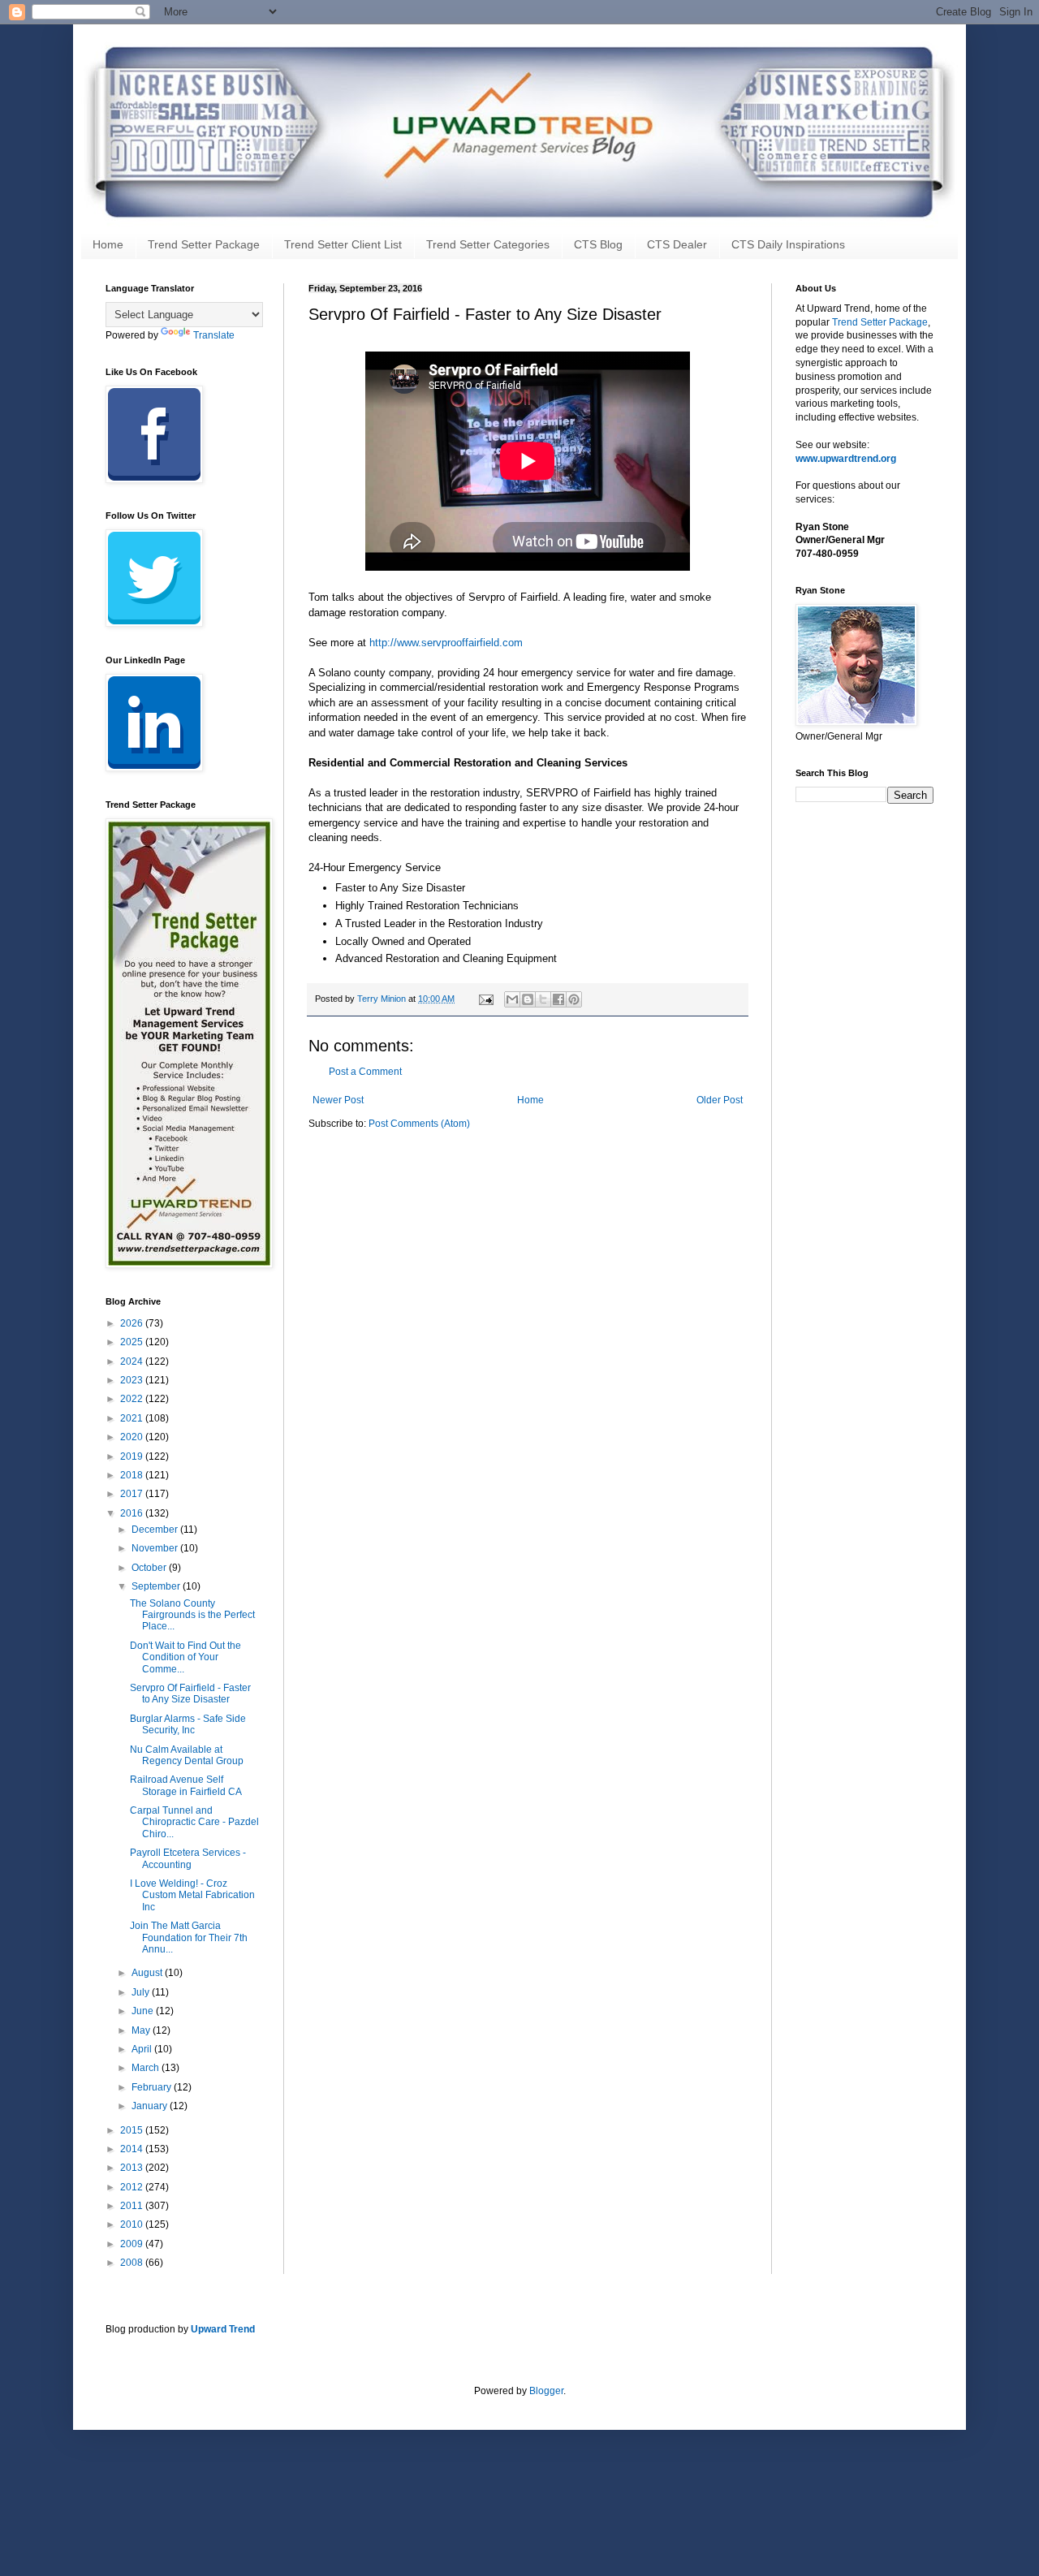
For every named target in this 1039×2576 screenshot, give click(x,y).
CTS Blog (598, 244)
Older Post (720, 1100)
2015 (133, 2130)
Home (108, 244)
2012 (133, 2187)
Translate (214, 335)
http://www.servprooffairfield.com (446, 643)
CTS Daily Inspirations (788, 244)
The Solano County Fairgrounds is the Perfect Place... (192, 1615)
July (142, 1992)
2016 (133, 1513)
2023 (133, 1380)
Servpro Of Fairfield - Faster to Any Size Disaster (190, 1694)
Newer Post (338, 1100)
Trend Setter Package (204, 244)
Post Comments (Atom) (419, 1124)
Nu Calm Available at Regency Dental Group (187, 1755)
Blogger (546, 2391)
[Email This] (512, 999)
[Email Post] (485, 999)
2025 (133, 1342)
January (151, 2106)
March (147, 2068)
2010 (133, 2224)
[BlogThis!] (528, 999)
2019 (133, 1456)
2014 (133, 2149)
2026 (133, 1323)
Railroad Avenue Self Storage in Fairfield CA (186, 1785)
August (148, 1973)
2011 (133, 2206)
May (142, 2030)
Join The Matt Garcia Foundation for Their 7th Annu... (189, 1937)
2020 (133, 1437)
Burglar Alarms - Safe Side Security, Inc (188, 1724)
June (144, 2011)
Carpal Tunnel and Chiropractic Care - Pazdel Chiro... (194, 1822)
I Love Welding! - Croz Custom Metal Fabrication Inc (192, 1895)
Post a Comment (365, 1072)
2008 (133, 2263)
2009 (133, 2244)
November (156, 1548)
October (150, 1568)
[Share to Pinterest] (574, 999)
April (143, 2049)
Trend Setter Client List (343, 244)
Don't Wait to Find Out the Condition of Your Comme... (185, 1657)
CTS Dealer (677, 244)
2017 (133, 1494)
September (157, 1586)
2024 (133, 1361)
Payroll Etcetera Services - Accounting (188, 1858)
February (153, 2087)
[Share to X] (543, 999)
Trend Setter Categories (488, 244)
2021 (133, 1418)
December (156, 1530)
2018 (133, 1475)
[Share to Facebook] (558, 999)
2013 (133, 2168)
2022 (133, 1399)
